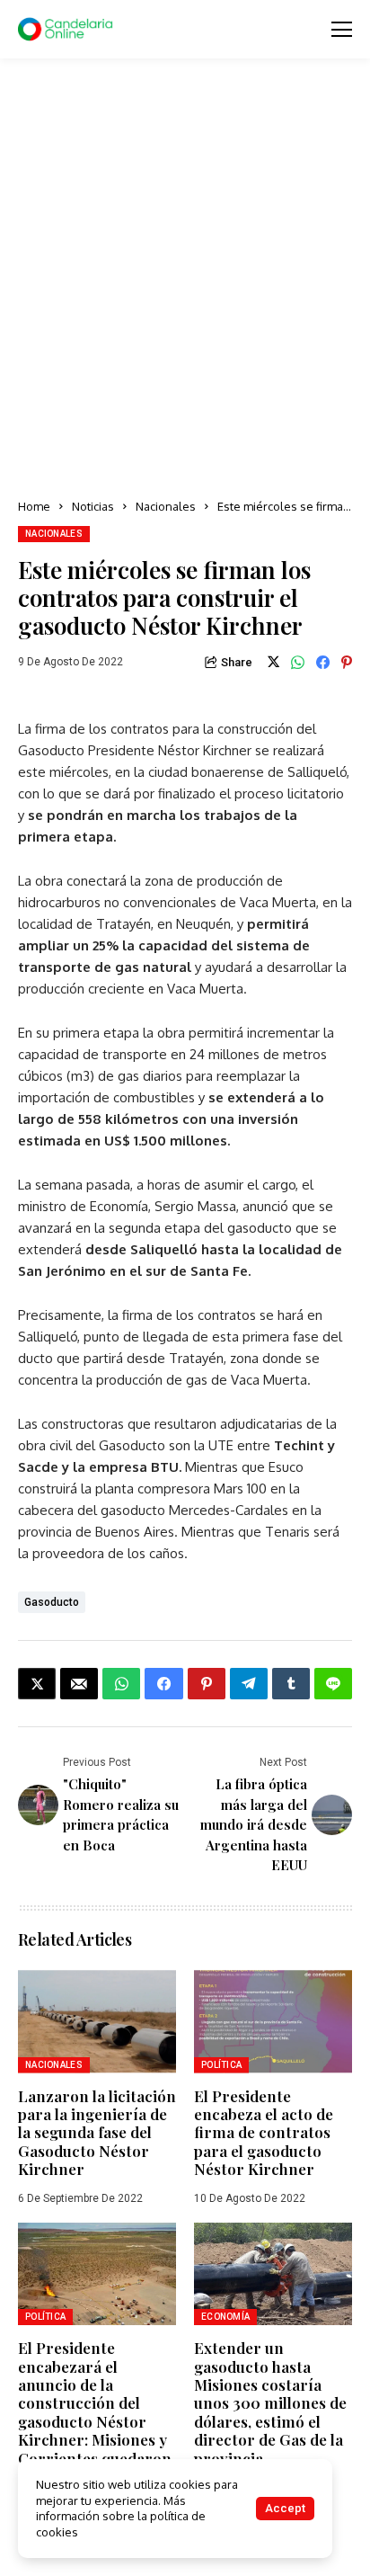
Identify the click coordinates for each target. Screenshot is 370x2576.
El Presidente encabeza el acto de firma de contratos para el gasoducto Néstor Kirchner (264, 2133)
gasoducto (52, 1602)
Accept (285, 2508)
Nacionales (166, 506)
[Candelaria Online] (67, 30)
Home (34, 506)
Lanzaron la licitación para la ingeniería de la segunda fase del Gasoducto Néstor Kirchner (97, 2133)
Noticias (93, 506)
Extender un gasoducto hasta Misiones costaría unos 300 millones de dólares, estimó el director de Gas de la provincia (270, 2402)
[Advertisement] (185, 280)
